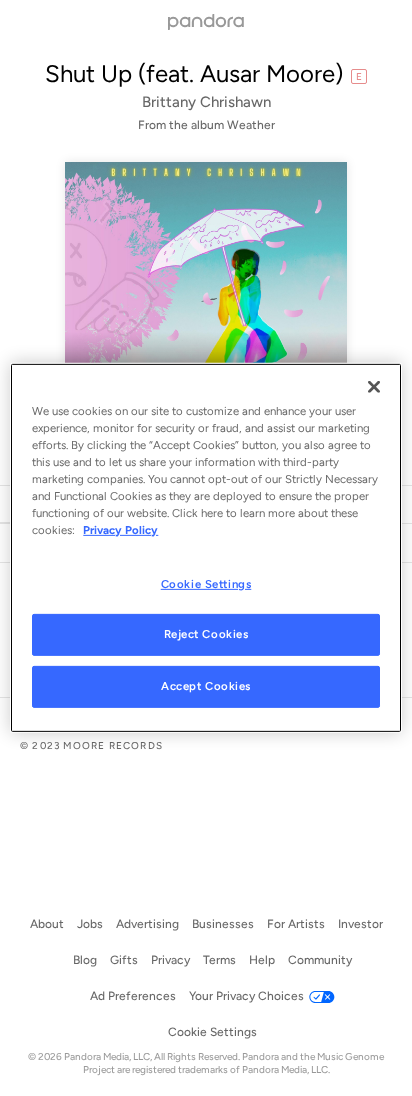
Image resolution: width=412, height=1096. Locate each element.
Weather (251, 125)
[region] (205, 548)
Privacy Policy (120, 530)
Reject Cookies (206, 634)
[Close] (374, 387)
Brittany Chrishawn (206, 102)
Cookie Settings (206, 583)
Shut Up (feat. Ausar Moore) (194, 73)
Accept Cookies (206, 686)
